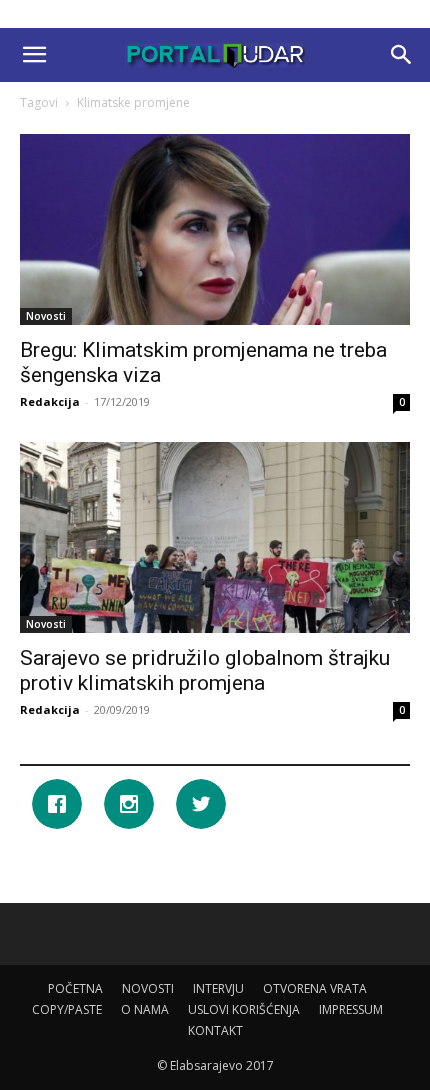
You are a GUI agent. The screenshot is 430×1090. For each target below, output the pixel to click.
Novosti (46, 316)
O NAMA (145, 1009)
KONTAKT (215, 1030)
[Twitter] (206, 804)
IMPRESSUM (351, 1009)
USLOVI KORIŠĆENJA (244, 1009)
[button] (34, 55)
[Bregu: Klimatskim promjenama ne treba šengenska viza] (215, 229)
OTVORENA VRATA (315, 988)
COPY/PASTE (67, 1009)
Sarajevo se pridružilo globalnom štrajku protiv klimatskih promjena (205, 670)
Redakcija (50, 401)
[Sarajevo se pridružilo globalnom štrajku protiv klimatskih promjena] (215, 537)
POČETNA (75, 988)
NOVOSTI (148, 988)
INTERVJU (218, 988)
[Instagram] (134, 804)
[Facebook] (62, 804)
